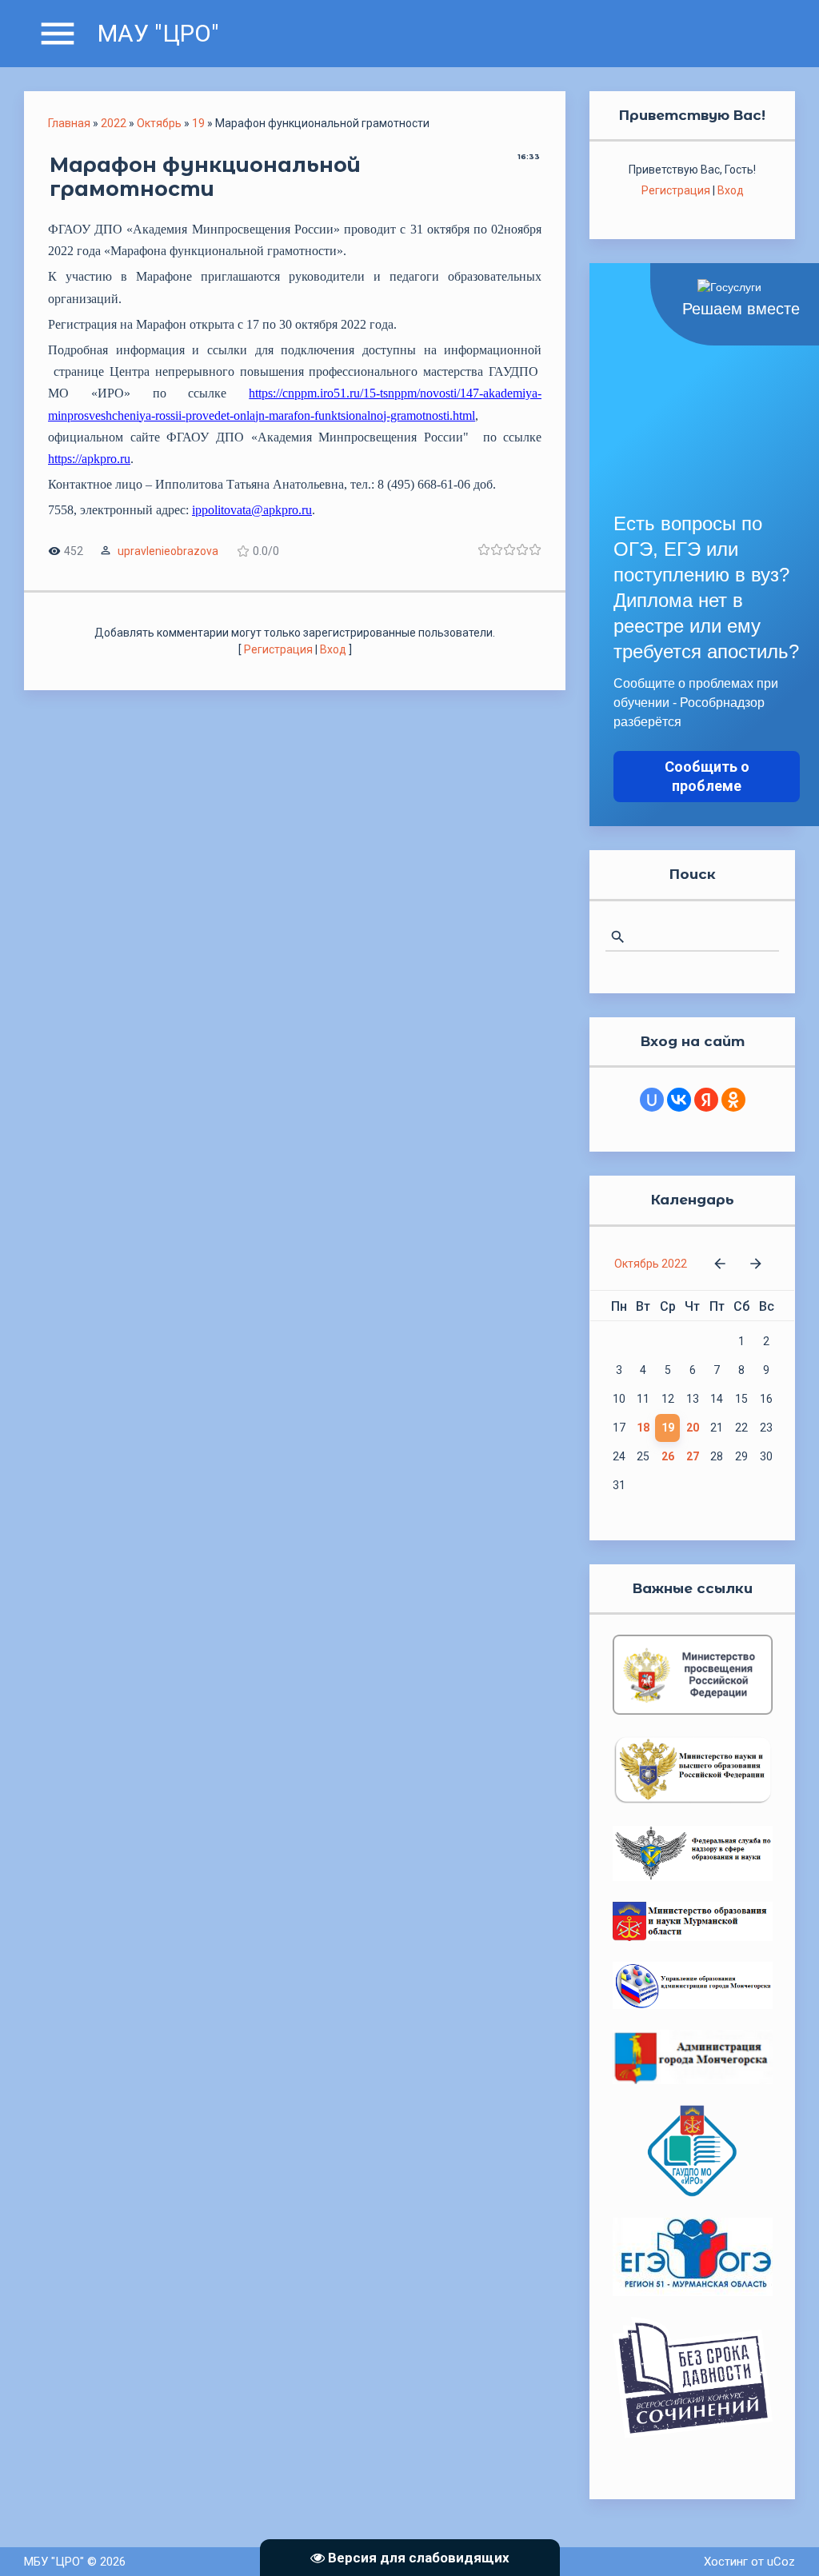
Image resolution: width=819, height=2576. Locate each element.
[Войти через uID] (652, 1100)
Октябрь (159, 123)
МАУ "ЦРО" (158, 33)
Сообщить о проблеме (707, 776)
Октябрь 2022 (651, 1264)
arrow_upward (783, 2540)
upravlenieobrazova (168, 551)
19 (198, 123)
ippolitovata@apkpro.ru (252, 510)
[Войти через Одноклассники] (733, 1100)
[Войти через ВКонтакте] (679, 1100)
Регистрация (278, 649)
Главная (69, 123)
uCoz (781, 2562)
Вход (333, 649)
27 (693, 1456)
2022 (114, 123)
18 (643, 1428)
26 (668, 1456)
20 (693, 1428)
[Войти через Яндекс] (706, 1100)
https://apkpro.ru (89, 459)
